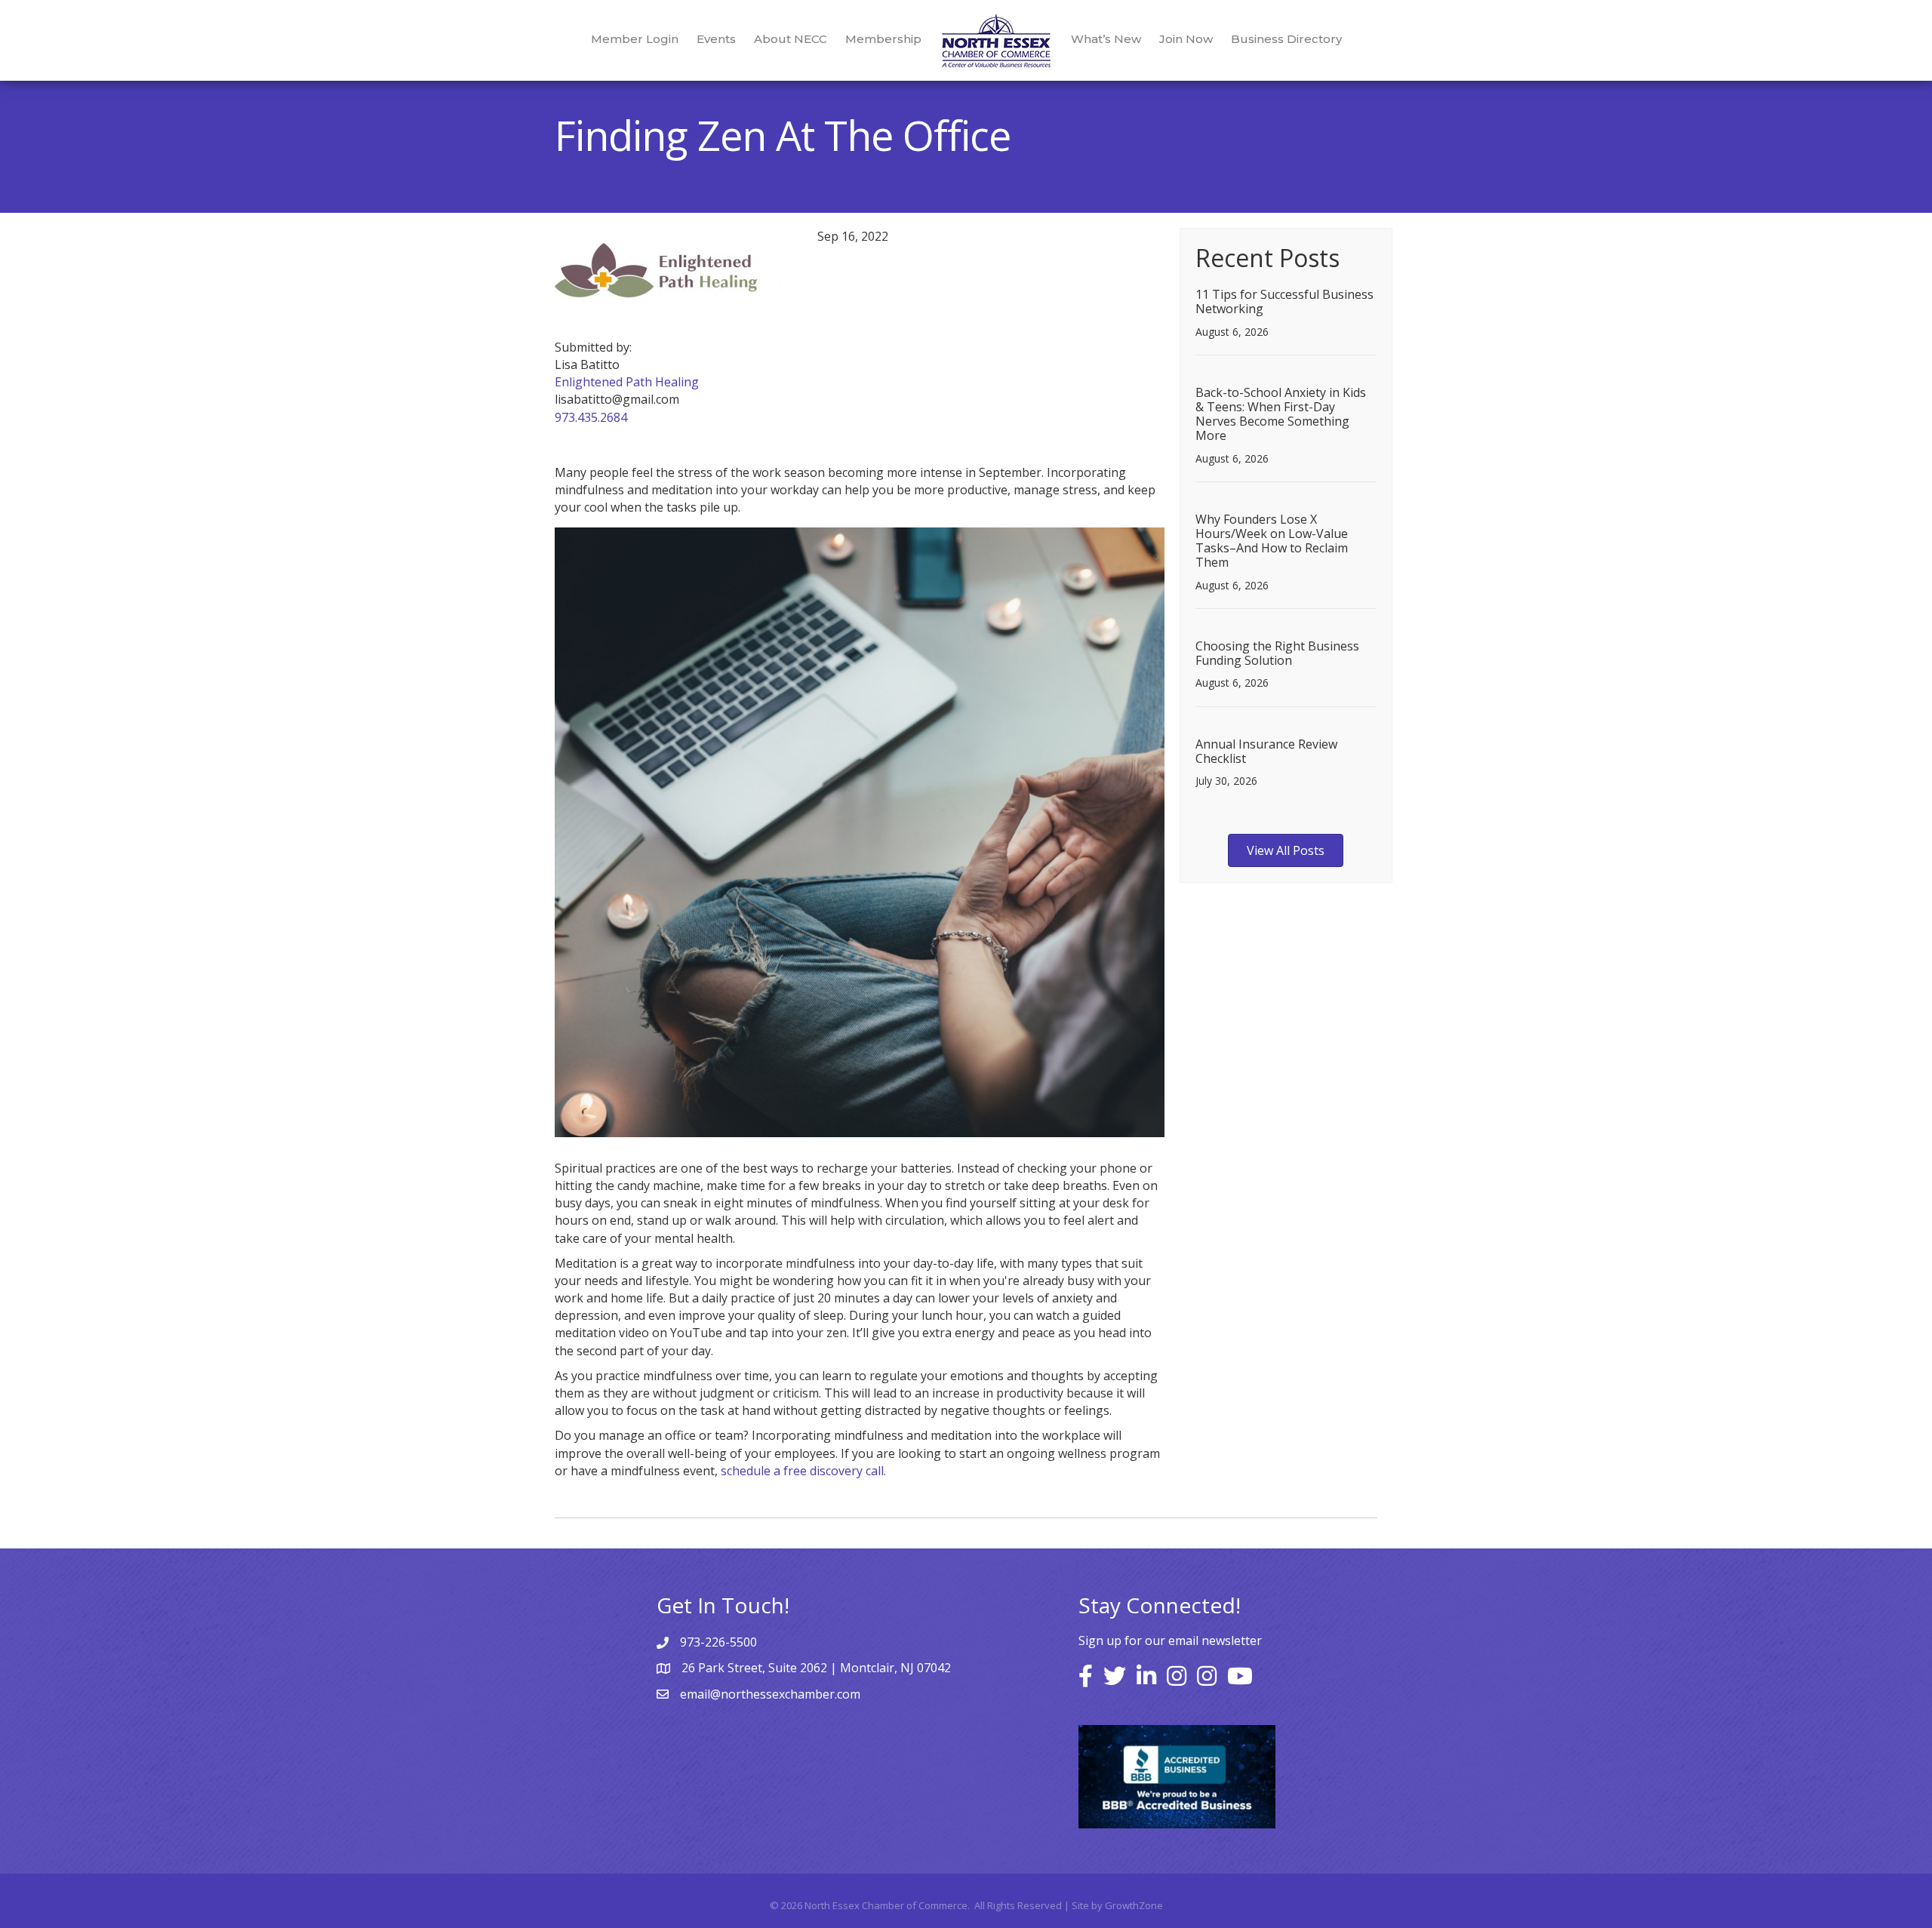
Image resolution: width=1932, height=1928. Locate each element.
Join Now (1186, 39)
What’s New (1106, 39)
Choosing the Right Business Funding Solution (1277, 653)
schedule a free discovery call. (803, 1471)
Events (716, 39)
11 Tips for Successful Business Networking (1284, 301)
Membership (883, 39)
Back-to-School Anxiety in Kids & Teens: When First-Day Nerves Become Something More (1281, 414)
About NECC (791, 39)
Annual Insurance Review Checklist (1266, 751)
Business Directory (1286, 39)
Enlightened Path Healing (627, 382)
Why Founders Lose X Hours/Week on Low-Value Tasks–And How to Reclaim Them (1272, 541)
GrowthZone (1134, 1905)
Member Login (635, 39)
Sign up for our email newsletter (1170, 1640)
